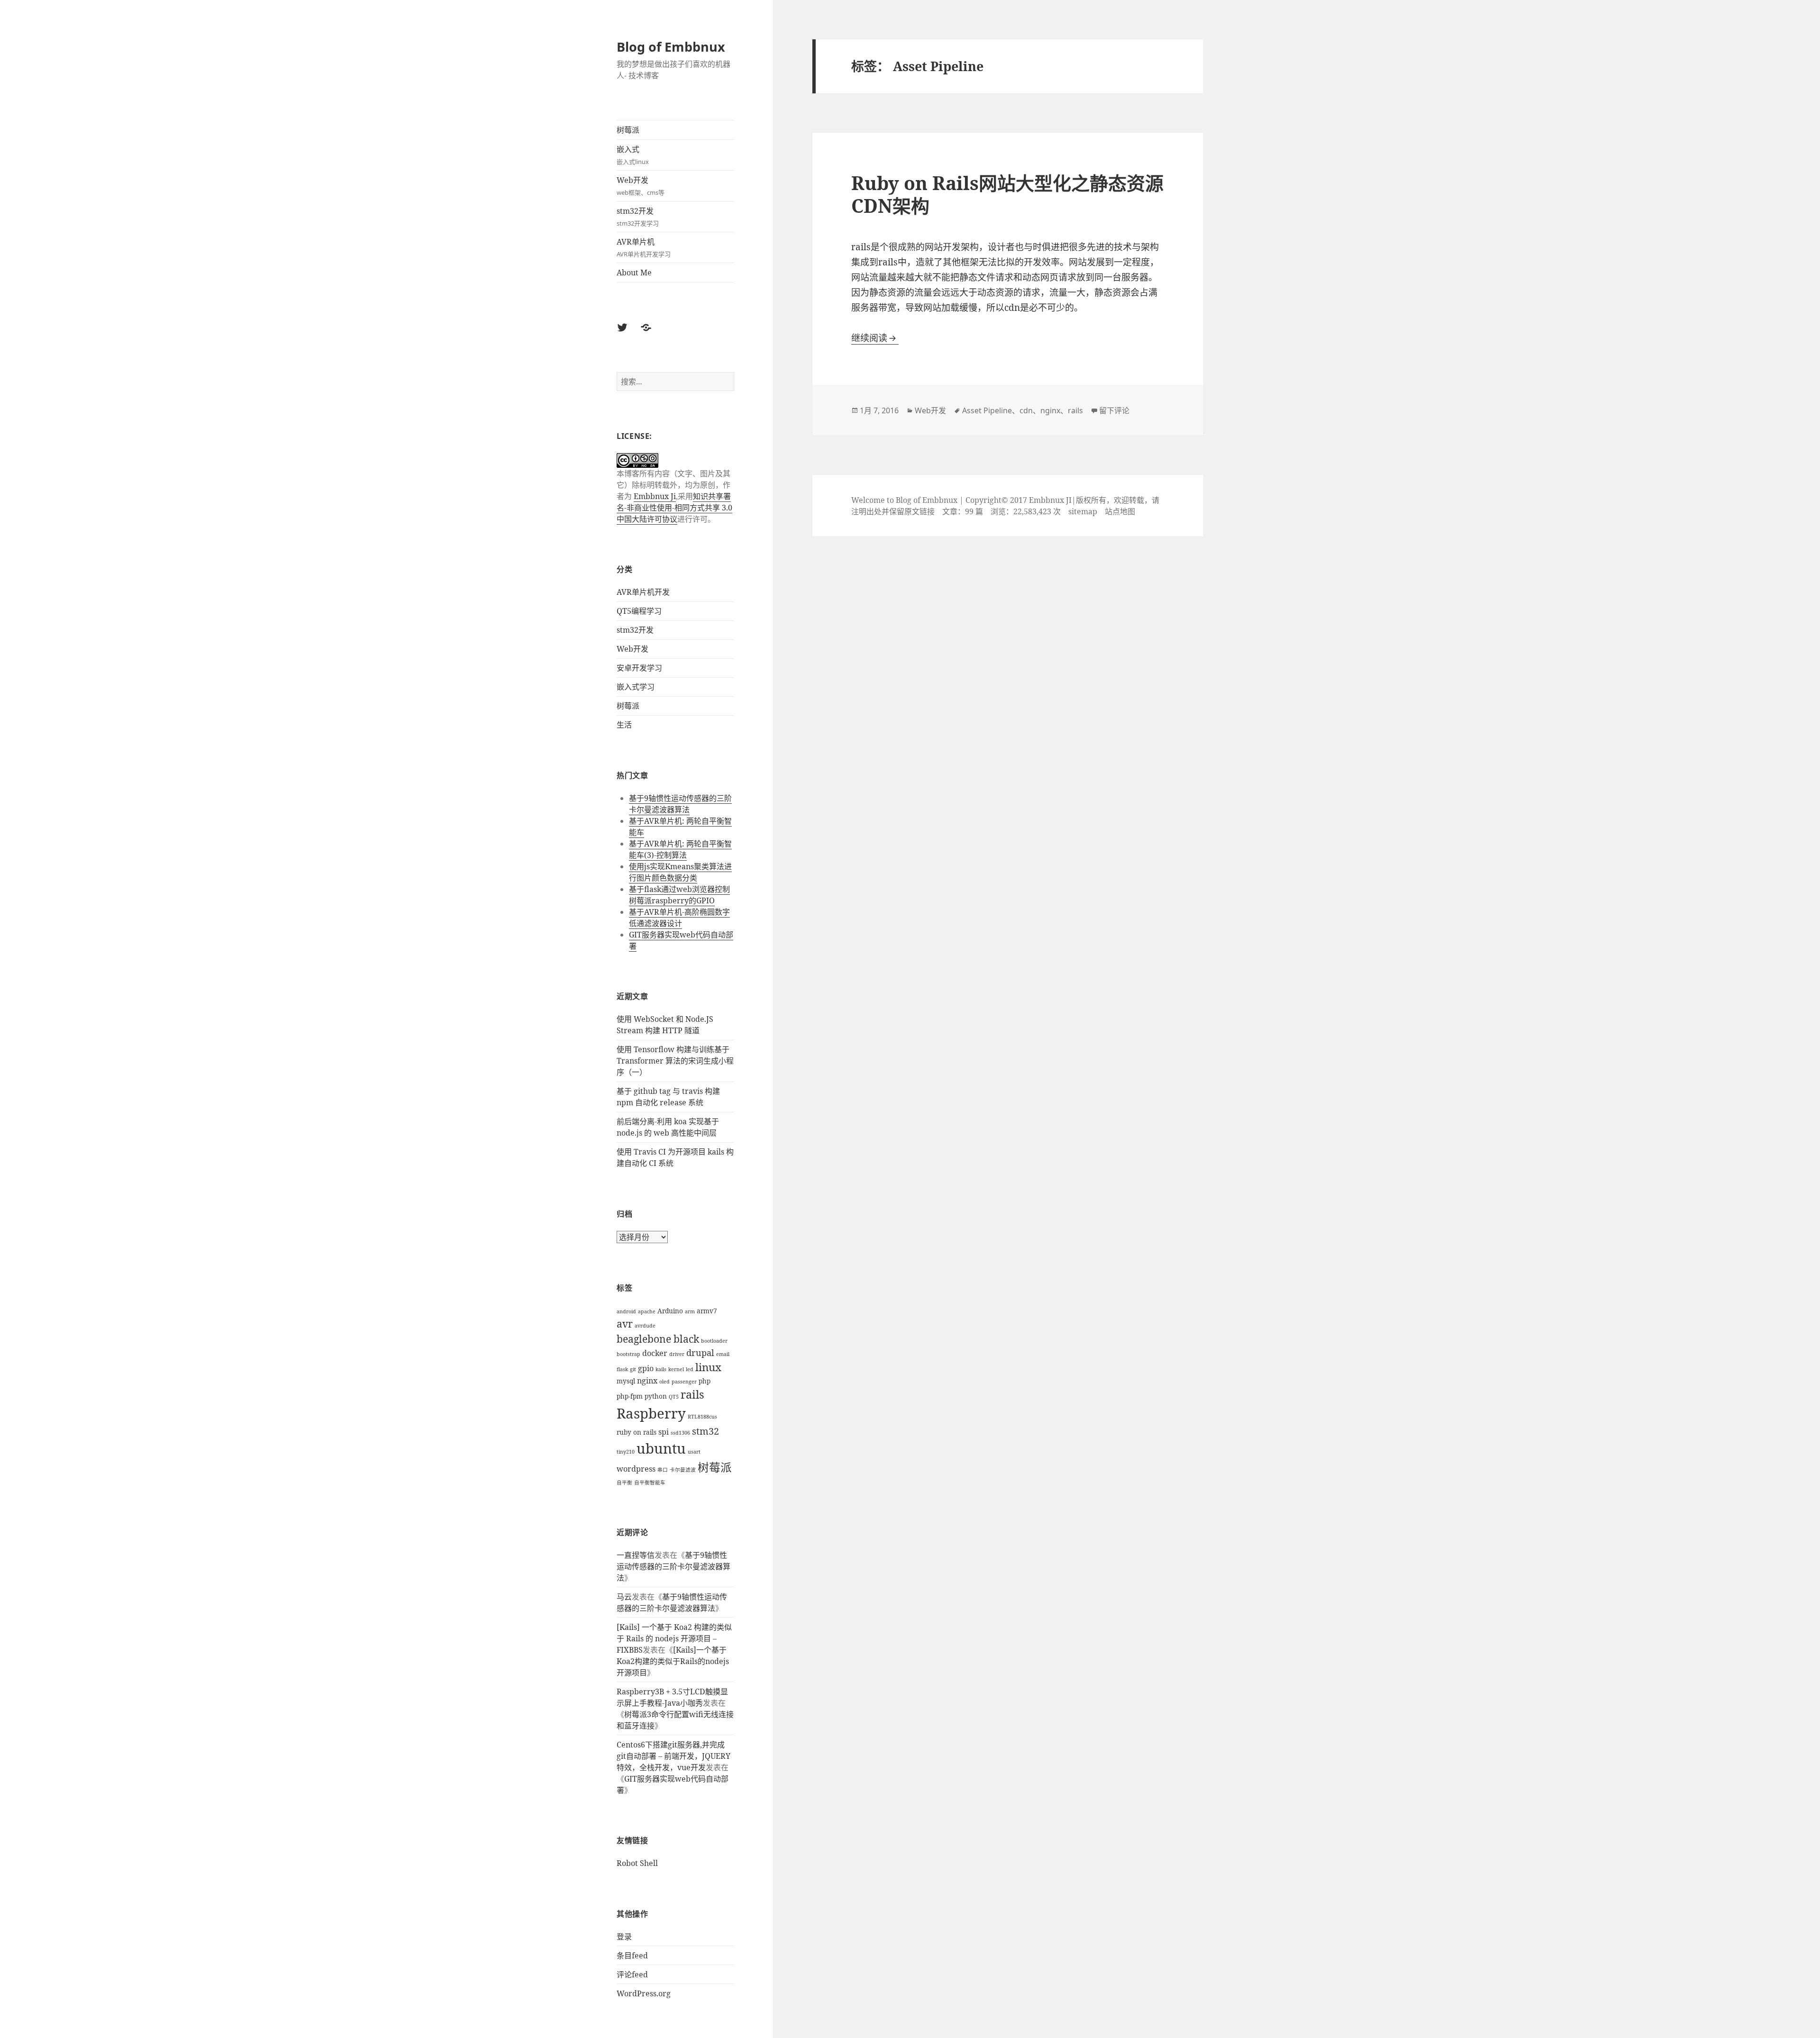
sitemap (1083, 511)
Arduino (670, 1311)
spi (664, 1432)
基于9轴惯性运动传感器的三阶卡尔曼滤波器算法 (680, 804)
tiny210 (626, 1452)
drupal (700, 1353)
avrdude (645, 1326)
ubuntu (661, 1448)
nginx (647, 1381)
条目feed (632, 1956)
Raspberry (651, 1413)
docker (655, 1353)
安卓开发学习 (639, 668)
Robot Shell (637, 1863)
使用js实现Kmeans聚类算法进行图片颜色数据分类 (680, 872)
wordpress (636, 1469)
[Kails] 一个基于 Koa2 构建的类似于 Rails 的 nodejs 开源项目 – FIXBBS (674, 1638)
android (626, 1311)
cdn (1026, 410)
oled (664, 1382)
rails (692, 1394)
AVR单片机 (644, 247)
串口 (663, 1470)
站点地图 (1120, 511)
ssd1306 (680, 1433)
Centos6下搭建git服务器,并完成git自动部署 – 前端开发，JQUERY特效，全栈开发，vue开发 (673, 1756)
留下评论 (1114, 410)
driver (677, 1354)
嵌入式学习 (636, 687)
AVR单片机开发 (643, 592)
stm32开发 (638, 217)
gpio (646, 1368)
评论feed (632, 1974)
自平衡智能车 (650, 1483)
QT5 (674, 1397)
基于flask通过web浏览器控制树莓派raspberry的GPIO (679, 895)
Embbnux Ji (655, 496)
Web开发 (641, 186)
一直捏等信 (636, 1555)
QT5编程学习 (639, 611)
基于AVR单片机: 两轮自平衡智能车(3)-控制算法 (680, 849)
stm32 (705, 1431)
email (723, 1354)
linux (708, 1367)
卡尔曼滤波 (683, 1470)
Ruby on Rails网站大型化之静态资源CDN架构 (1007, 194)
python (656, 1396)
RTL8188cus (702, 1417)
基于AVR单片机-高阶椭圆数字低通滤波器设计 (679, 918)
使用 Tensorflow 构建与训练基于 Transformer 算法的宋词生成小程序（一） (675, 1061)
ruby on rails (637, 1432)
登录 (624, 1937)
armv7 (707, 1311)
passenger (684, 1382)
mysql (626, 1381)
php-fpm (630, 1396)
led (690, 1369)
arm (690, 1311)
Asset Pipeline (987, 410)
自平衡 (624, 1483)
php (705, 1381)
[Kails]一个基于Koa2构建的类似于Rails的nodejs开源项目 (673, 1661)
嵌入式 (633, 155)
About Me (634, 273)
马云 (624, 1597)
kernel (676, 1369)
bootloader (714, 1341)
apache (647, 1311)
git (633, 1369)
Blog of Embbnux (671, 47)
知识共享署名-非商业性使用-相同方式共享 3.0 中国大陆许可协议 (674, 508)
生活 (624, 725)
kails (661, 1369)
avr (625, 1324)
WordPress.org (644, 1993)
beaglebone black (658, 1339)
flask (622, 1369)
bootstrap (628, 1354)
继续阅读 (875, 338)
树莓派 (628, 130)
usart (694, 1452)
